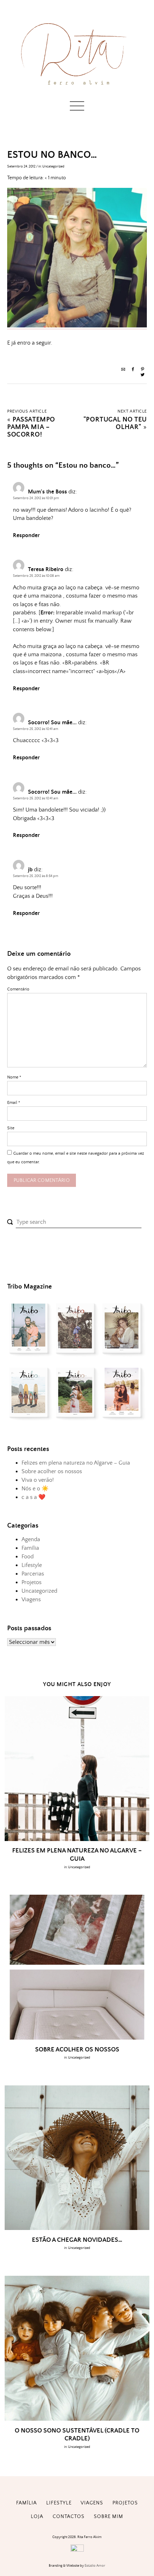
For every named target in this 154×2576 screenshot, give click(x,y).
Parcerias (33, 1574)
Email (14, 1103)
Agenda (31, 1539)
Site (11, 1128)
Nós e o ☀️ (35, 1489)
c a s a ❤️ (33, 1497)
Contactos (69, 2517)
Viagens (31, 1599)
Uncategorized (53, 166)
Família (30, 1548)
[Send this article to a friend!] (123, 370)
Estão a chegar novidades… (77, 2240)
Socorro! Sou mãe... (52, 722)
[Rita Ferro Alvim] (77, 87)
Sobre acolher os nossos (52, 1471)
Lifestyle (32, 1565)
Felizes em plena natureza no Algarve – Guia (76, 1463)
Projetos (32, 1582)
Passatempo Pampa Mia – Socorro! (31, 427)
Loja (37, 2517)
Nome (14, 1077)
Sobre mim (109, 2517)
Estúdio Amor (95, 2566)
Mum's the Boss (47, 492)
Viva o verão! (38, 1480)
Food (28, 1557)
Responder (26, 535)
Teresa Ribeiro (46, 569)
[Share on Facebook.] (133, 370)
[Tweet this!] (143, 376)
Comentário (18, 989)
